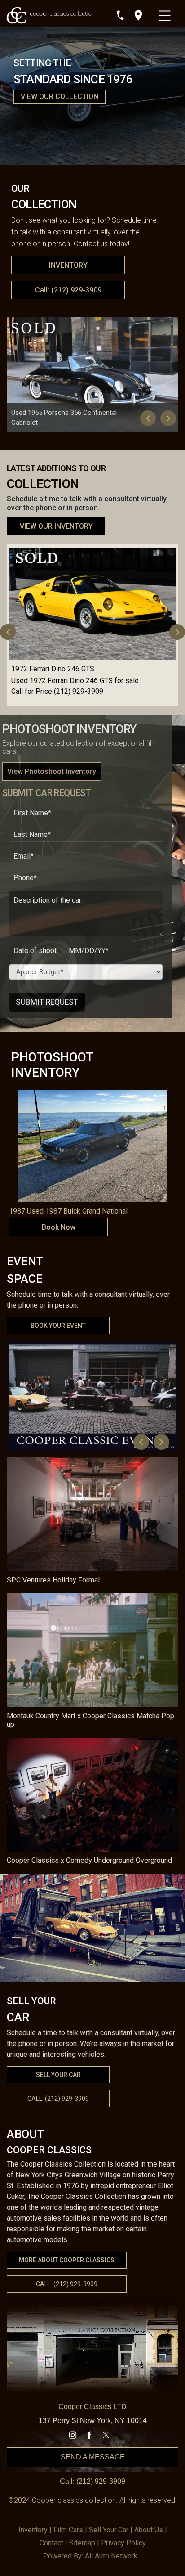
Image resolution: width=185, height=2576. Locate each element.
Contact (51, 2543)
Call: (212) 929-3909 (68, 290)
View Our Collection (59, 97)
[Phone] (120, 15)
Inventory (33, 2530)
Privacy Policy (123, 2543)
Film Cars (68, 2530)
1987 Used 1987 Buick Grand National (68, 1211)
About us (149, 2530)
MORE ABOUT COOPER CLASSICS (67, 2260)
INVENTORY (68, 265)
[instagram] (73, 2435)
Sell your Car (109, 2530)
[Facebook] (89, 2435)
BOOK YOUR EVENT (58, 1326)
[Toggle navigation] (166, 13)
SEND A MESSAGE (93, 2457)
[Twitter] (106, 2435)
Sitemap (82, 2543)
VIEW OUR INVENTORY (56, 526)
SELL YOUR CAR (58, 2075)
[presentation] (148, 418)
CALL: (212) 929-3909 (67, 2284)
